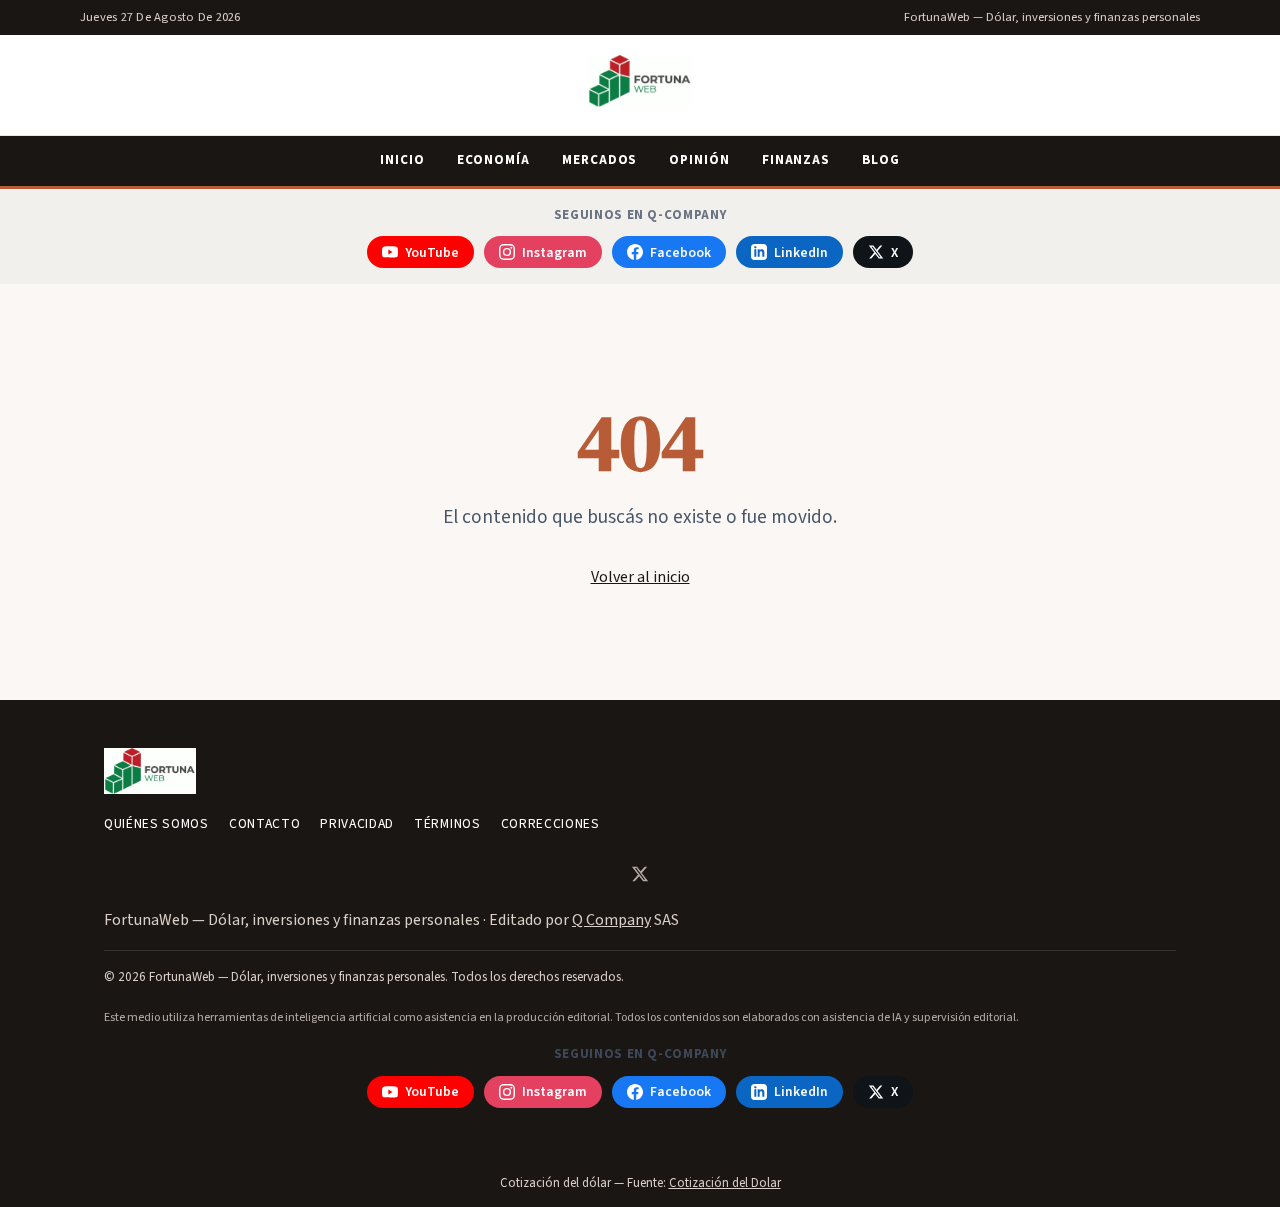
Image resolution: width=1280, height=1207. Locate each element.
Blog (881, 160)
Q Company (611, 920)
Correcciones (550, 823)
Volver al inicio (640, 577)
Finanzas (796, 160)
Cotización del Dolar (725, 1183)
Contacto (264, 823)
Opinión (699, 160)
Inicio (402, 160)
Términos (447, 823)
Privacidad (357, 823)
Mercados (599, 160)
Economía (493, 160)
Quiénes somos (156, 823)
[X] (640, 874)
